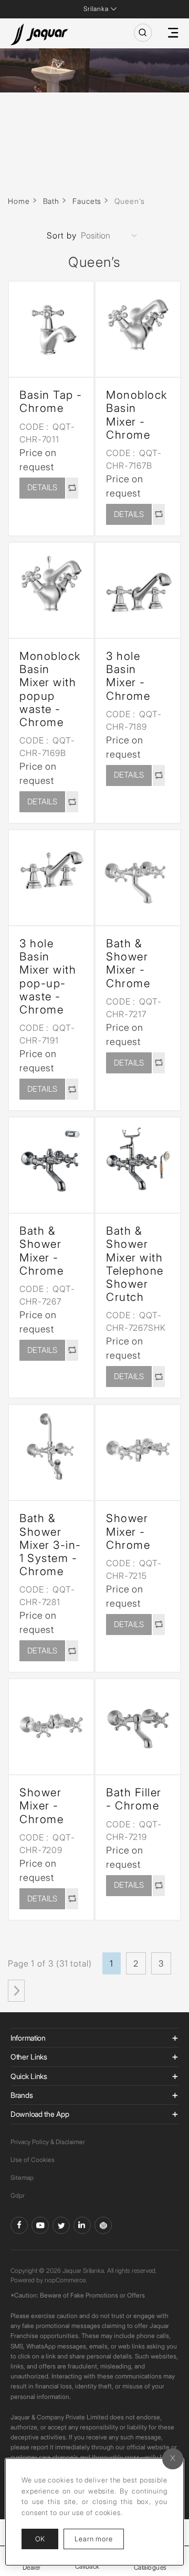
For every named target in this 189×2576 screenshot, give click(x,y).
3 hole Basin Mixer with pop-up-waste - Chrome (48, 976)
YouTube (40, 2225)
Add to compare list (72, 488)
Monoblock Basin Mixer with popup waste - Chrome (50, 689)
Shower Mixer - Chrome (128, 1531)
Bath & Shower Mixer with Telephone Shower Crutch (135, 1264)
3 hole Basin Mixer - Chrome (128, 676)
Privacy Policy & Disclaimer (48, 2142)
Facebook (19, 2225)
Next (16, 1991)
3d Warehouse (103, 2225)
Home (19, 201)
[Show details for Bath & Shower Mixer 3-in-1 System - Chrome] (51, 1447)
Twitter (61, 2225)
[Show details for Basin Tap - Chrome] (51, 324)
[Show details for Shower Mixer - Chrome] (138, 1447)
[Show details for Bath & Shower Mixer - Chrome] (138, 872)
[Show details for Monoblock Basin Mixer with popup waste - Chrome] (51, 585)
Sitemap (22, 2177)
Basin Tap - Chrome (51, 401)
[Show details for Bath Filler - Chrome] (138, 1721)
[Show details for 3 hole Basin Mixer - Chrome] (138, 585)
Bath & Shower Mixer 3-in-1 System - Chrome (50, 1545)
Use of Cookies (33, 2160)
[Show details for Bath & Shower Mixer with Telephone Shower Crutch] (138, 1160)
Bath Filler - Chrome (134, 1799)
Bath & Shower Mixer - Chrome (128, 963)
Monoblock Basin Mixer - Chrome (137, 415)
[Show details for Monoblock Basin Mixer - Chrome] (138, 324)
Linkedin (82, 2225)
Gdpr (18, 2195)
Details (42, 487)
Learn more (99, 2538)
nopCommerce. (66, 2280)
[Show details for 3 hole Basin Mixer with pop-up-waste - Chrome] (51, 872)
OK (40, 2539)
